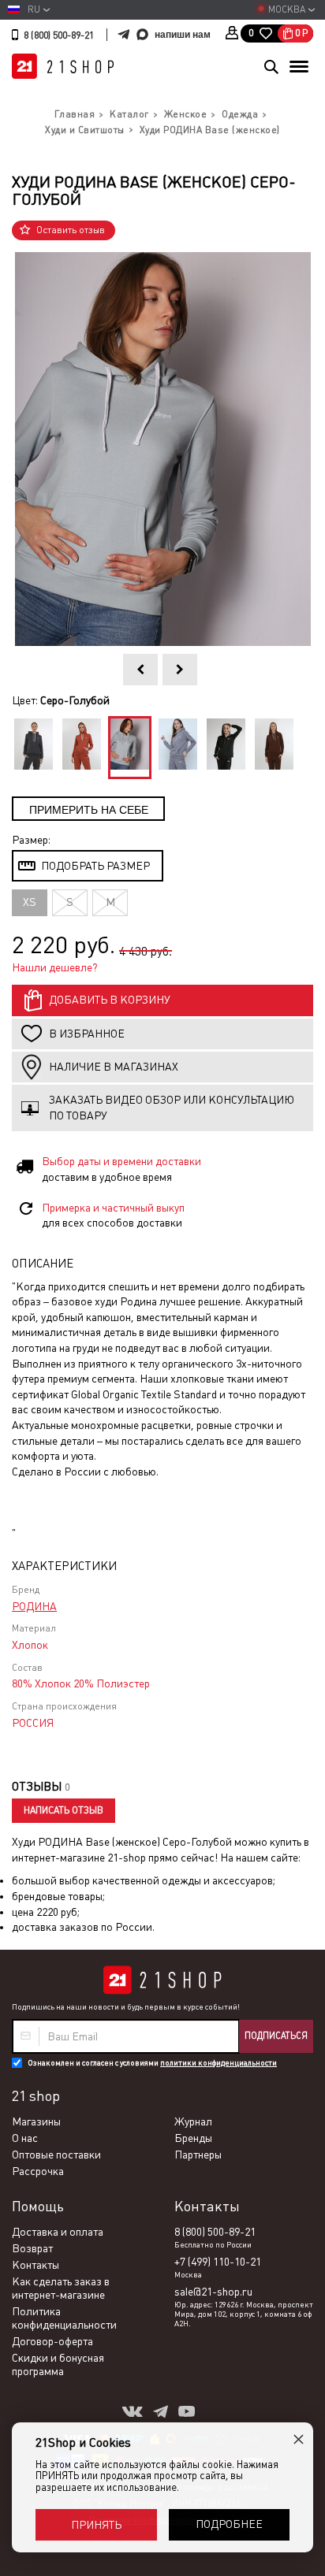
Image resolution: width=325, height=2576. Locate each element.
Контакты (35, 2265)
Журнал (193, 2121)
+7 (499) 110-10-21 (218, 2262)
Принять (96, 2525)
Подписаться (276, 2036)
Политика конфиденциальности (64, 2318)
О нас (25, 2138)
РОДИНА (34, 1606)
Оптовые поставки (56, 2155)
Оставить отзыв (71, 230)
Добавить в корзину (110, 1000)
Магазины (36, 2121)
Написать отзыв (64, 1810)
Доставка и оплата (58, 2232)
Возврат (32, 2248)
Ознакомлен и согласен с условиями (152, 2063)
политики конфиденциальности (219, 2063)
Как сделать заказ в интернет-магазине (61, 2288)
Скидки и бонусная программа (58, 2364)
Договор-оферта (52, 2341)
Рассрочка (38, 2171)
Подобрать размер (95, 866)
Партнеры (198, 2155)
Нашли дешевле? (55, 967)
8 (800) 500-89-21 (59, 35)
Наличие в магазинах (114, 1067)
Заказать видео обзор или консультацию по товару (172, 1108)
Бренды (193, 2138)
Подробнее (229, 2524)
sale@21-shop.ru (213, 2292)
